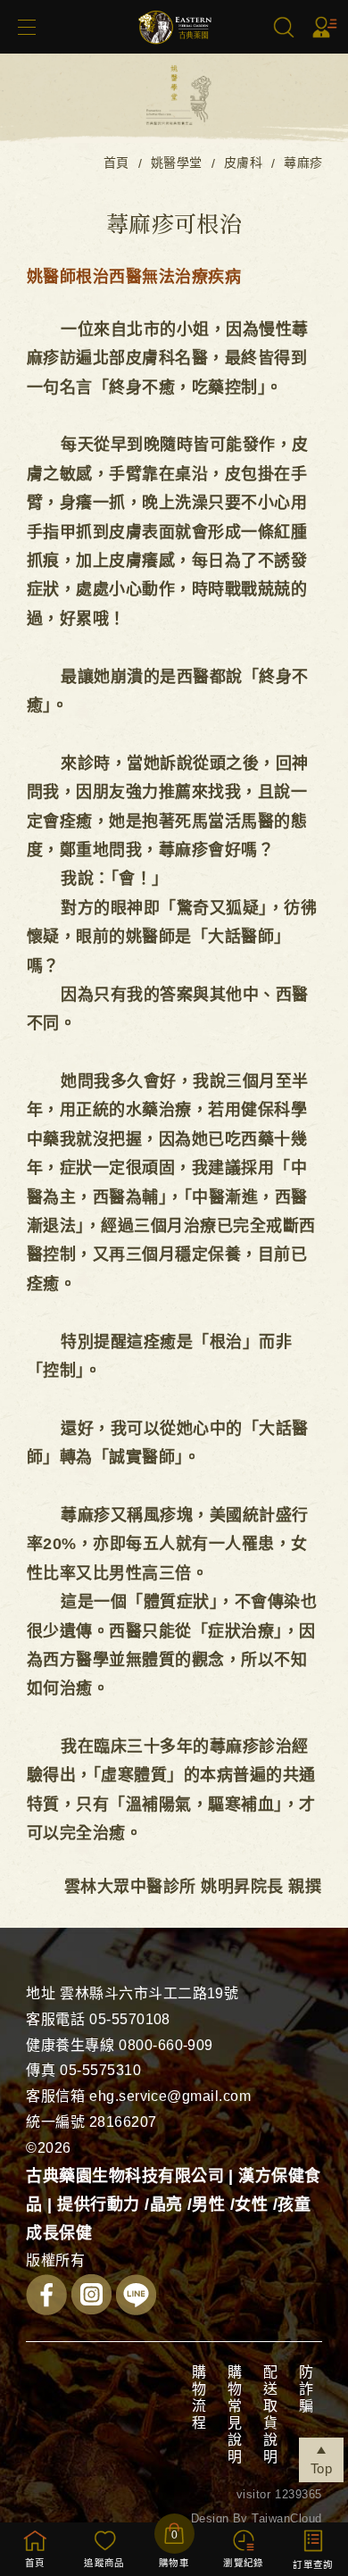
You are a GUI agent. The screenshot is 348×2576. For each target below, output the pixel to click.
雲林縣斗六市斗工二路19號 (149, 1993)
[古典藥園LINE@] (136, 2299)
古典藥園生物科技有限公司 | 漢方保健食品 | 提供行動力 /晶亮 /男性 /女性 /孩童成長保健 (174, 2205)
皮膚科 (243, 163)
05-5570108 (130, 2019)
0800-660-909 (166, 2045)
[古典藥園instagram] (91, 2299)
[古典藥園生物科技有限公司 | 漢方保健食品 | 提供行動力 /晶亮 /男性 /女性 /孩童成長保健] (174, 50)
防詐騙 (305, 2390)
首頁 (116, 163)
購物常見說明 (233, 2415)
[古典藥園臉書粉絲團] (46, 2299)
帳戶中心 (325, 27)
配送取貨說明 (269, 2415)
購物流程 (198, 2398)
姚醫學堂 (177, 163)
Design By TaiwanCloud (257, 2518)
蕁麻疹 (303, 163)
